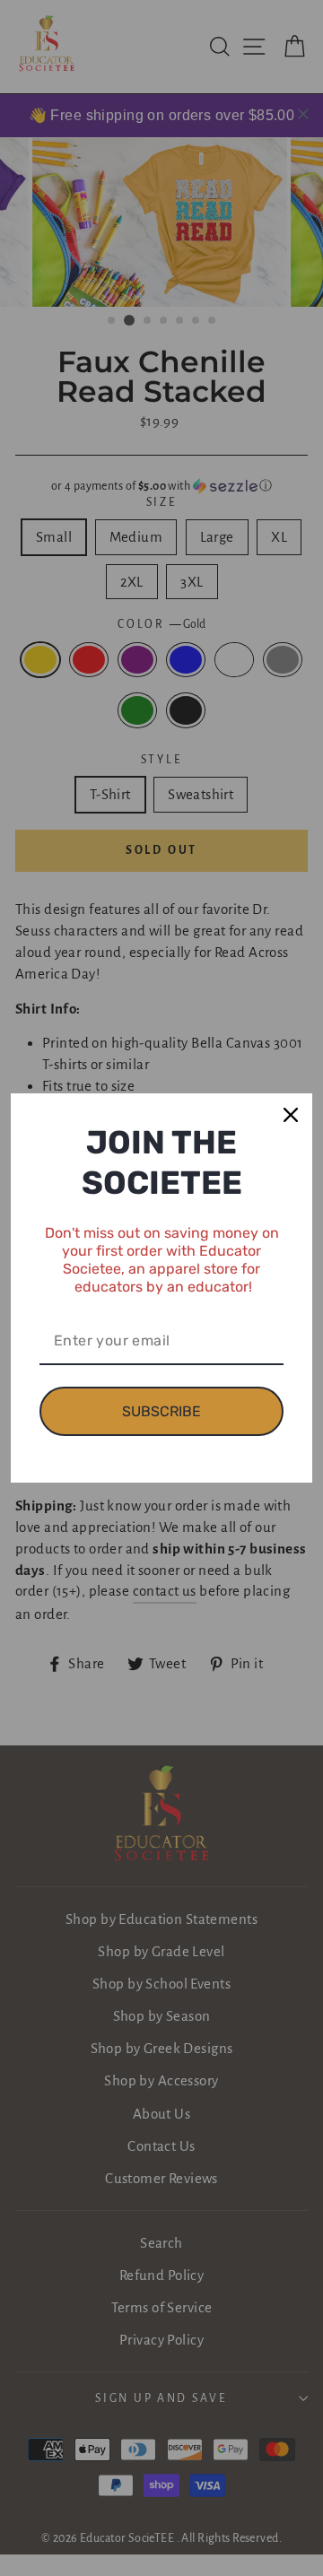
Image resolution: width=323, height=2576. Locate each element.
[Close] (291, 1115)
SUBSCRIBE (161, 1411)
